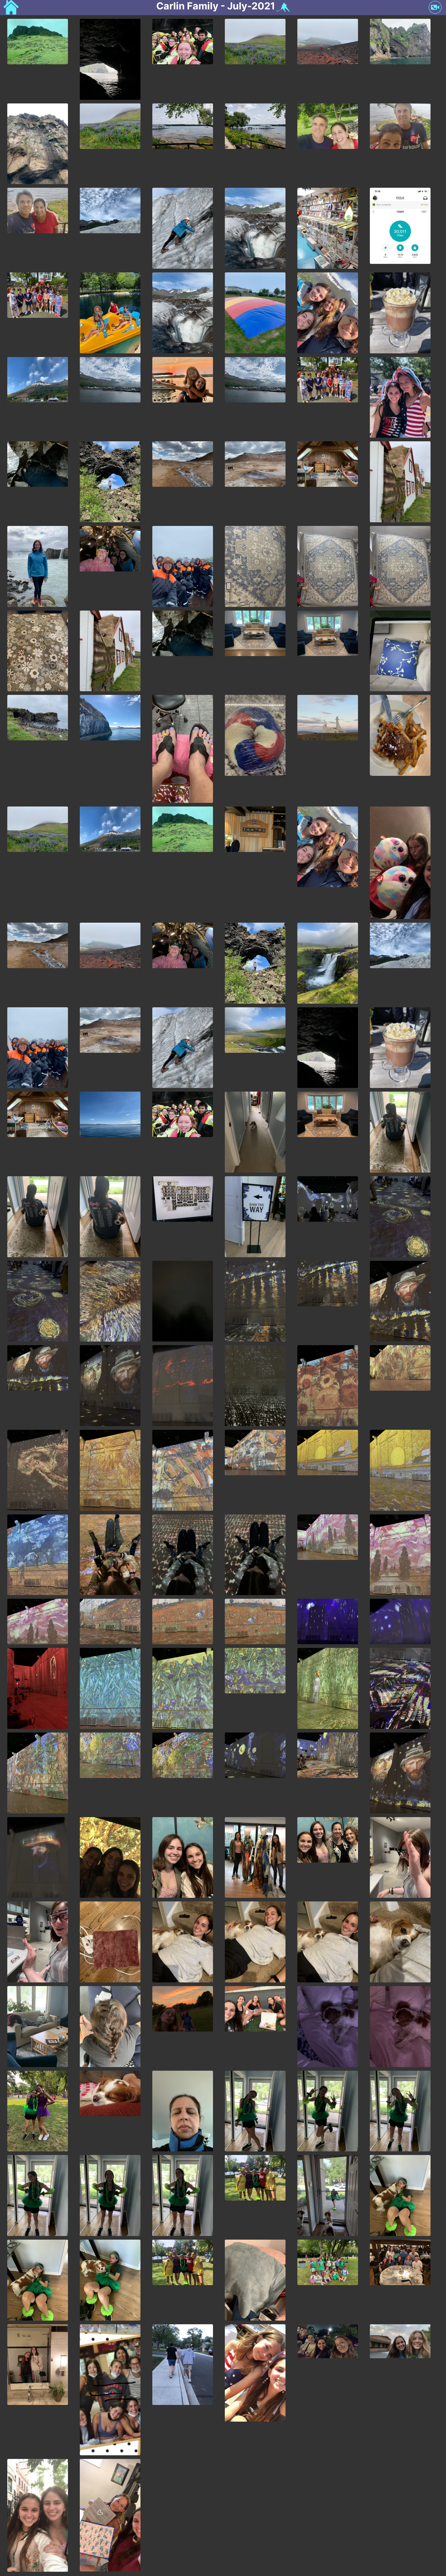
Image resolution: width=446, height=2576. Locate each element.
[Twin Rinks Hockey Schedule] (282, 8)
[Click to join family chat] (435, 8)
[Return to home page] (11, 8)
